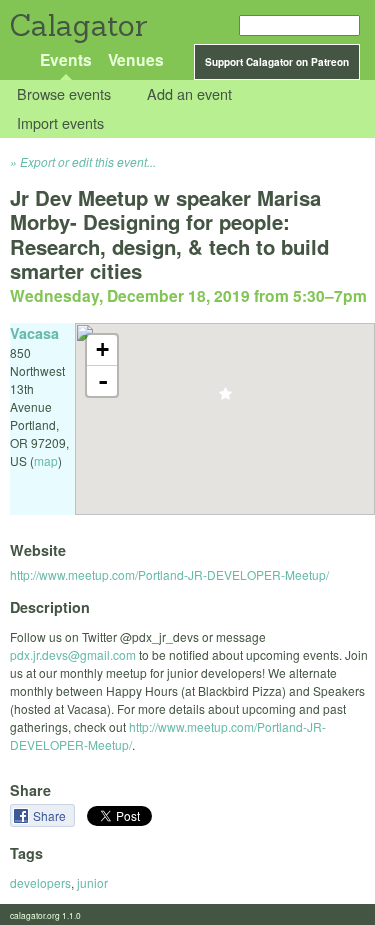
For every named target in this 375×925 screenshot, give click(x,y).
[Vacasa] (225, 399)
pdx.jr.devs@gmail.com (73, 654)
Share (51, 815)
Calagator (77, 25)
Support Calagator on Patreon (277, 62)
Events (66, 59)
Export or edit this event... (88, 161)
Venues (136, 59)
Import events (60, 122)
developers (40, 882)
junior (92, 882)
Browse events (64, 94)
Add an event (189, 94)
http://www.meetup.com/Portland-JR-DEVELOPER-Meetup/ (169, 574)
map (46, 460)
